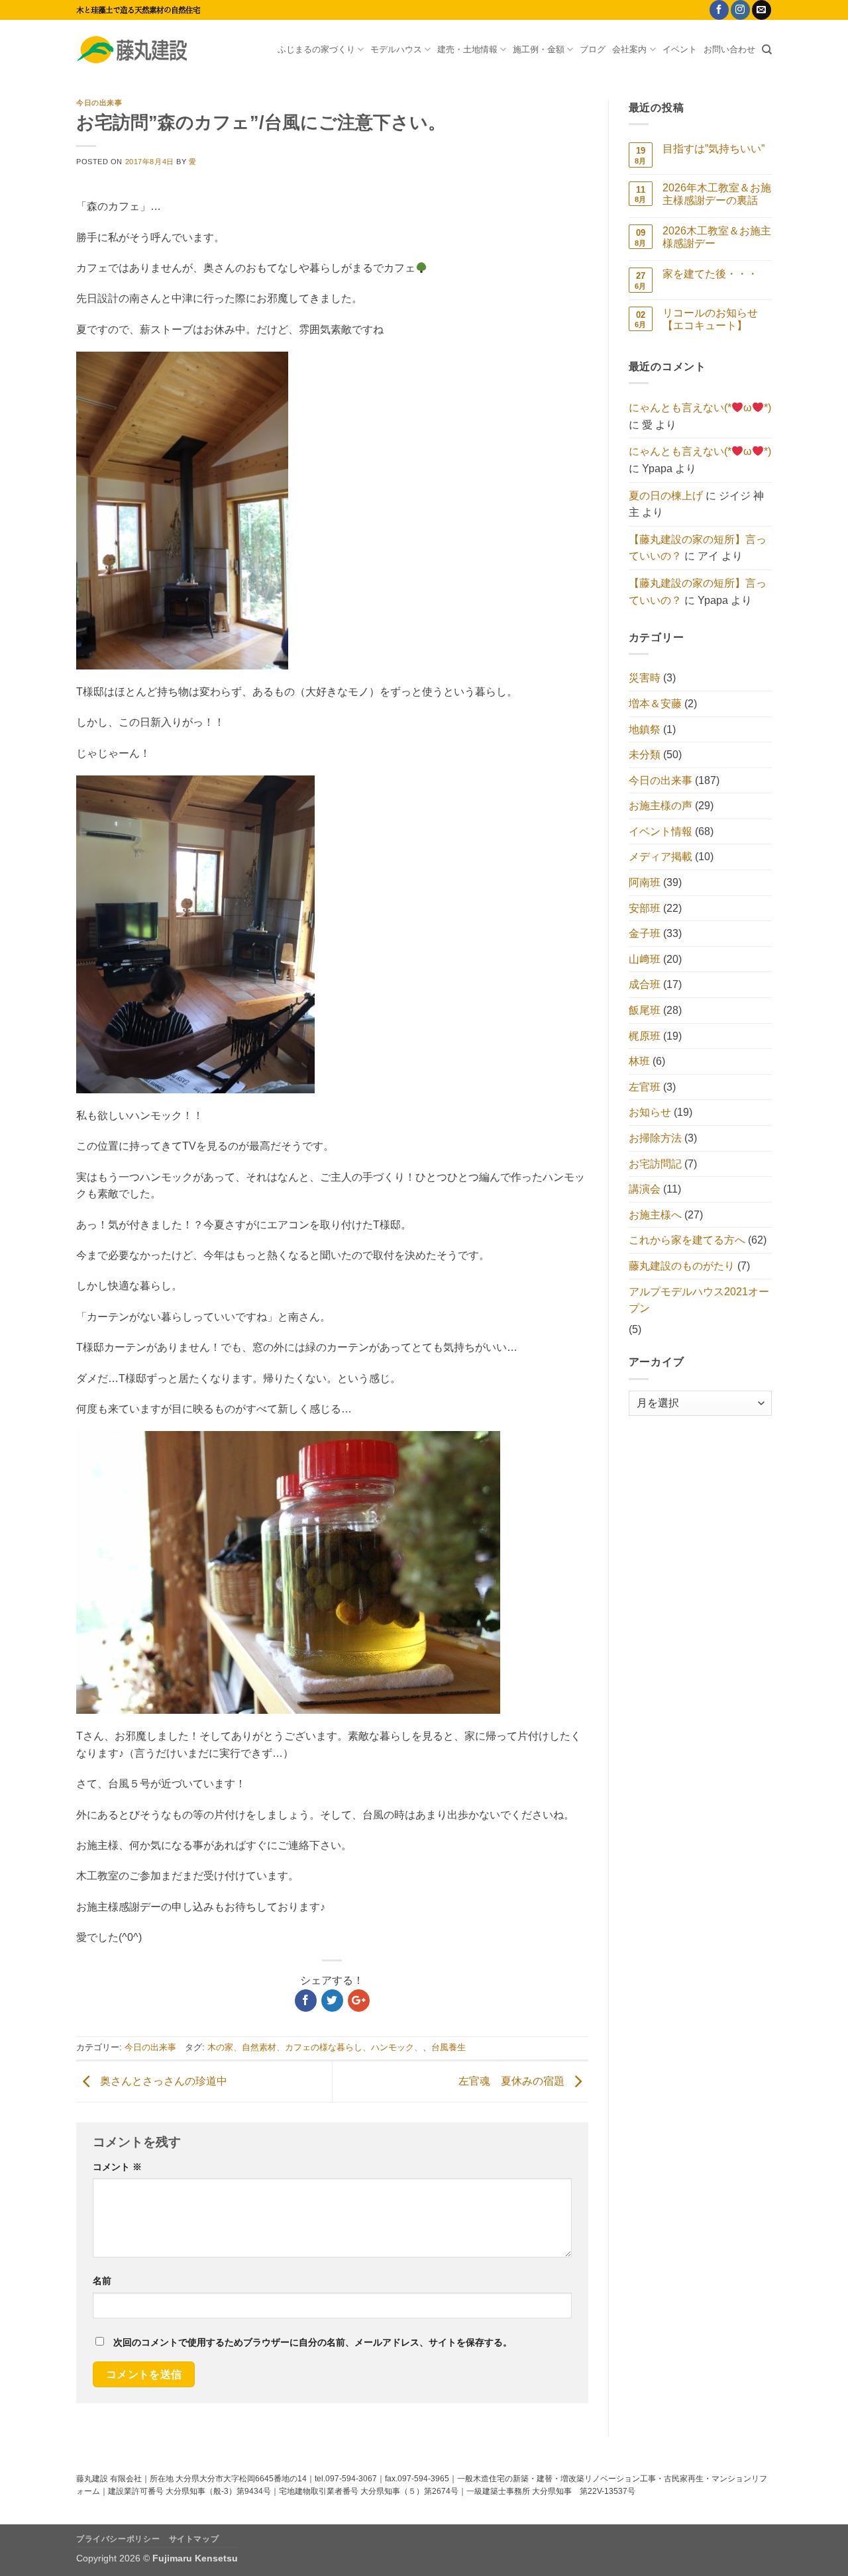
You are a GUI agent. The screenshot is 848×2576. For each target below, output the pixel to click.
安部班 (645, 908)
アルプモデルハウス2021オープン (699, 1300)
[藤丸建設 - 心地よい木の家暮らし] (142, 50)
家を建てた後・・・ (710, 274)
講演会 (645, 1189)
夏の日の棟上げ (666, 496)
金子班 (645, 933)
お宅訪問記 (655, 1164)
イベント (680, 49)
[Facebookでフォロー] (719, 10)
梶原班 (645, 1036)
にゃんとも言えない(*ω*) (700, 408)
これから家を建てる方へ (687, 1240)
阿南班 (645, 882)
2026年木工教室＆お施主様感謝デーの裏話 (717, 194)
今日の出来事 (99, 103)
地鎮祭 (645, 729)
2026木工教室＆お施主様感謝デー (717, 237)
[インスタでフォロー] (740, 10)
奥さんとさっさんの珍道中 (162, 2081)
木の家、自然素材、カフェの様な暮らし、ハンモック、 (315, 2047)
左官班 (645, 1087)
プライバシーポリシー (118, 2539)
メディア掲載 (661, 857)
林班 (639, 1061)
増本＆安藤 (655, 704)
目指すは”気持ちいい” (714, 149)
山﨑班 (645, 959)
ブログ (593, 49)
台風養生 (449, 2047)
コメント (117, 2167)
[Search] (767, 50)
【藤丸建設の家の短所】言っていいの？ (698, 548)
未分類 (645, 755)
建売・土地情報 (467, 49)
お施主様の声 (661, 806)
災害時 (645, 678)
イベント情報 (661, 831)
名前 (102, 2281)
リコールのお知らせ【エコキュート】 (710, 319)
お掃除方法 (655, 1138)
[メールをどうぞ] (762, 10)
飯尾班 (645, 1010)
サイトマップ (194, 2539)
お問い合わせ (729, 49)
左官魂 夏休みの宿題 (513, 2081)
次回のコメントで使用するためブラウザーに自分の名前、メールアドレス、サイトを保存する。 (313, 2342)
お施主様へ (655, 1215)
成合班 (645, 984)
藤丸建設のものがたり (682, 1266)
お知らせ (650, 1112)
